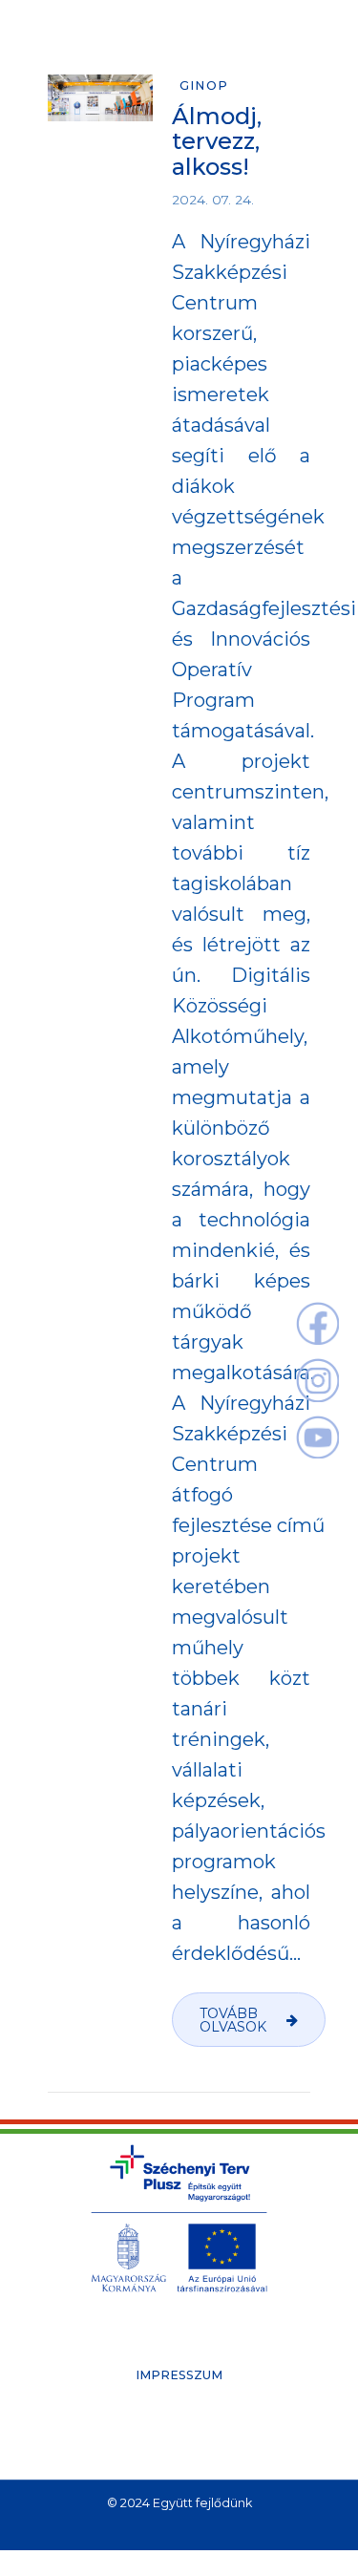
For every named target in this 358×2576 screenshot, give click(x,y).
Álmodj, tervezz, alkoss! (217, 141)
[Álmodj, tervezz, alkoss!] (100, 98)
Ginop (204, 85)
